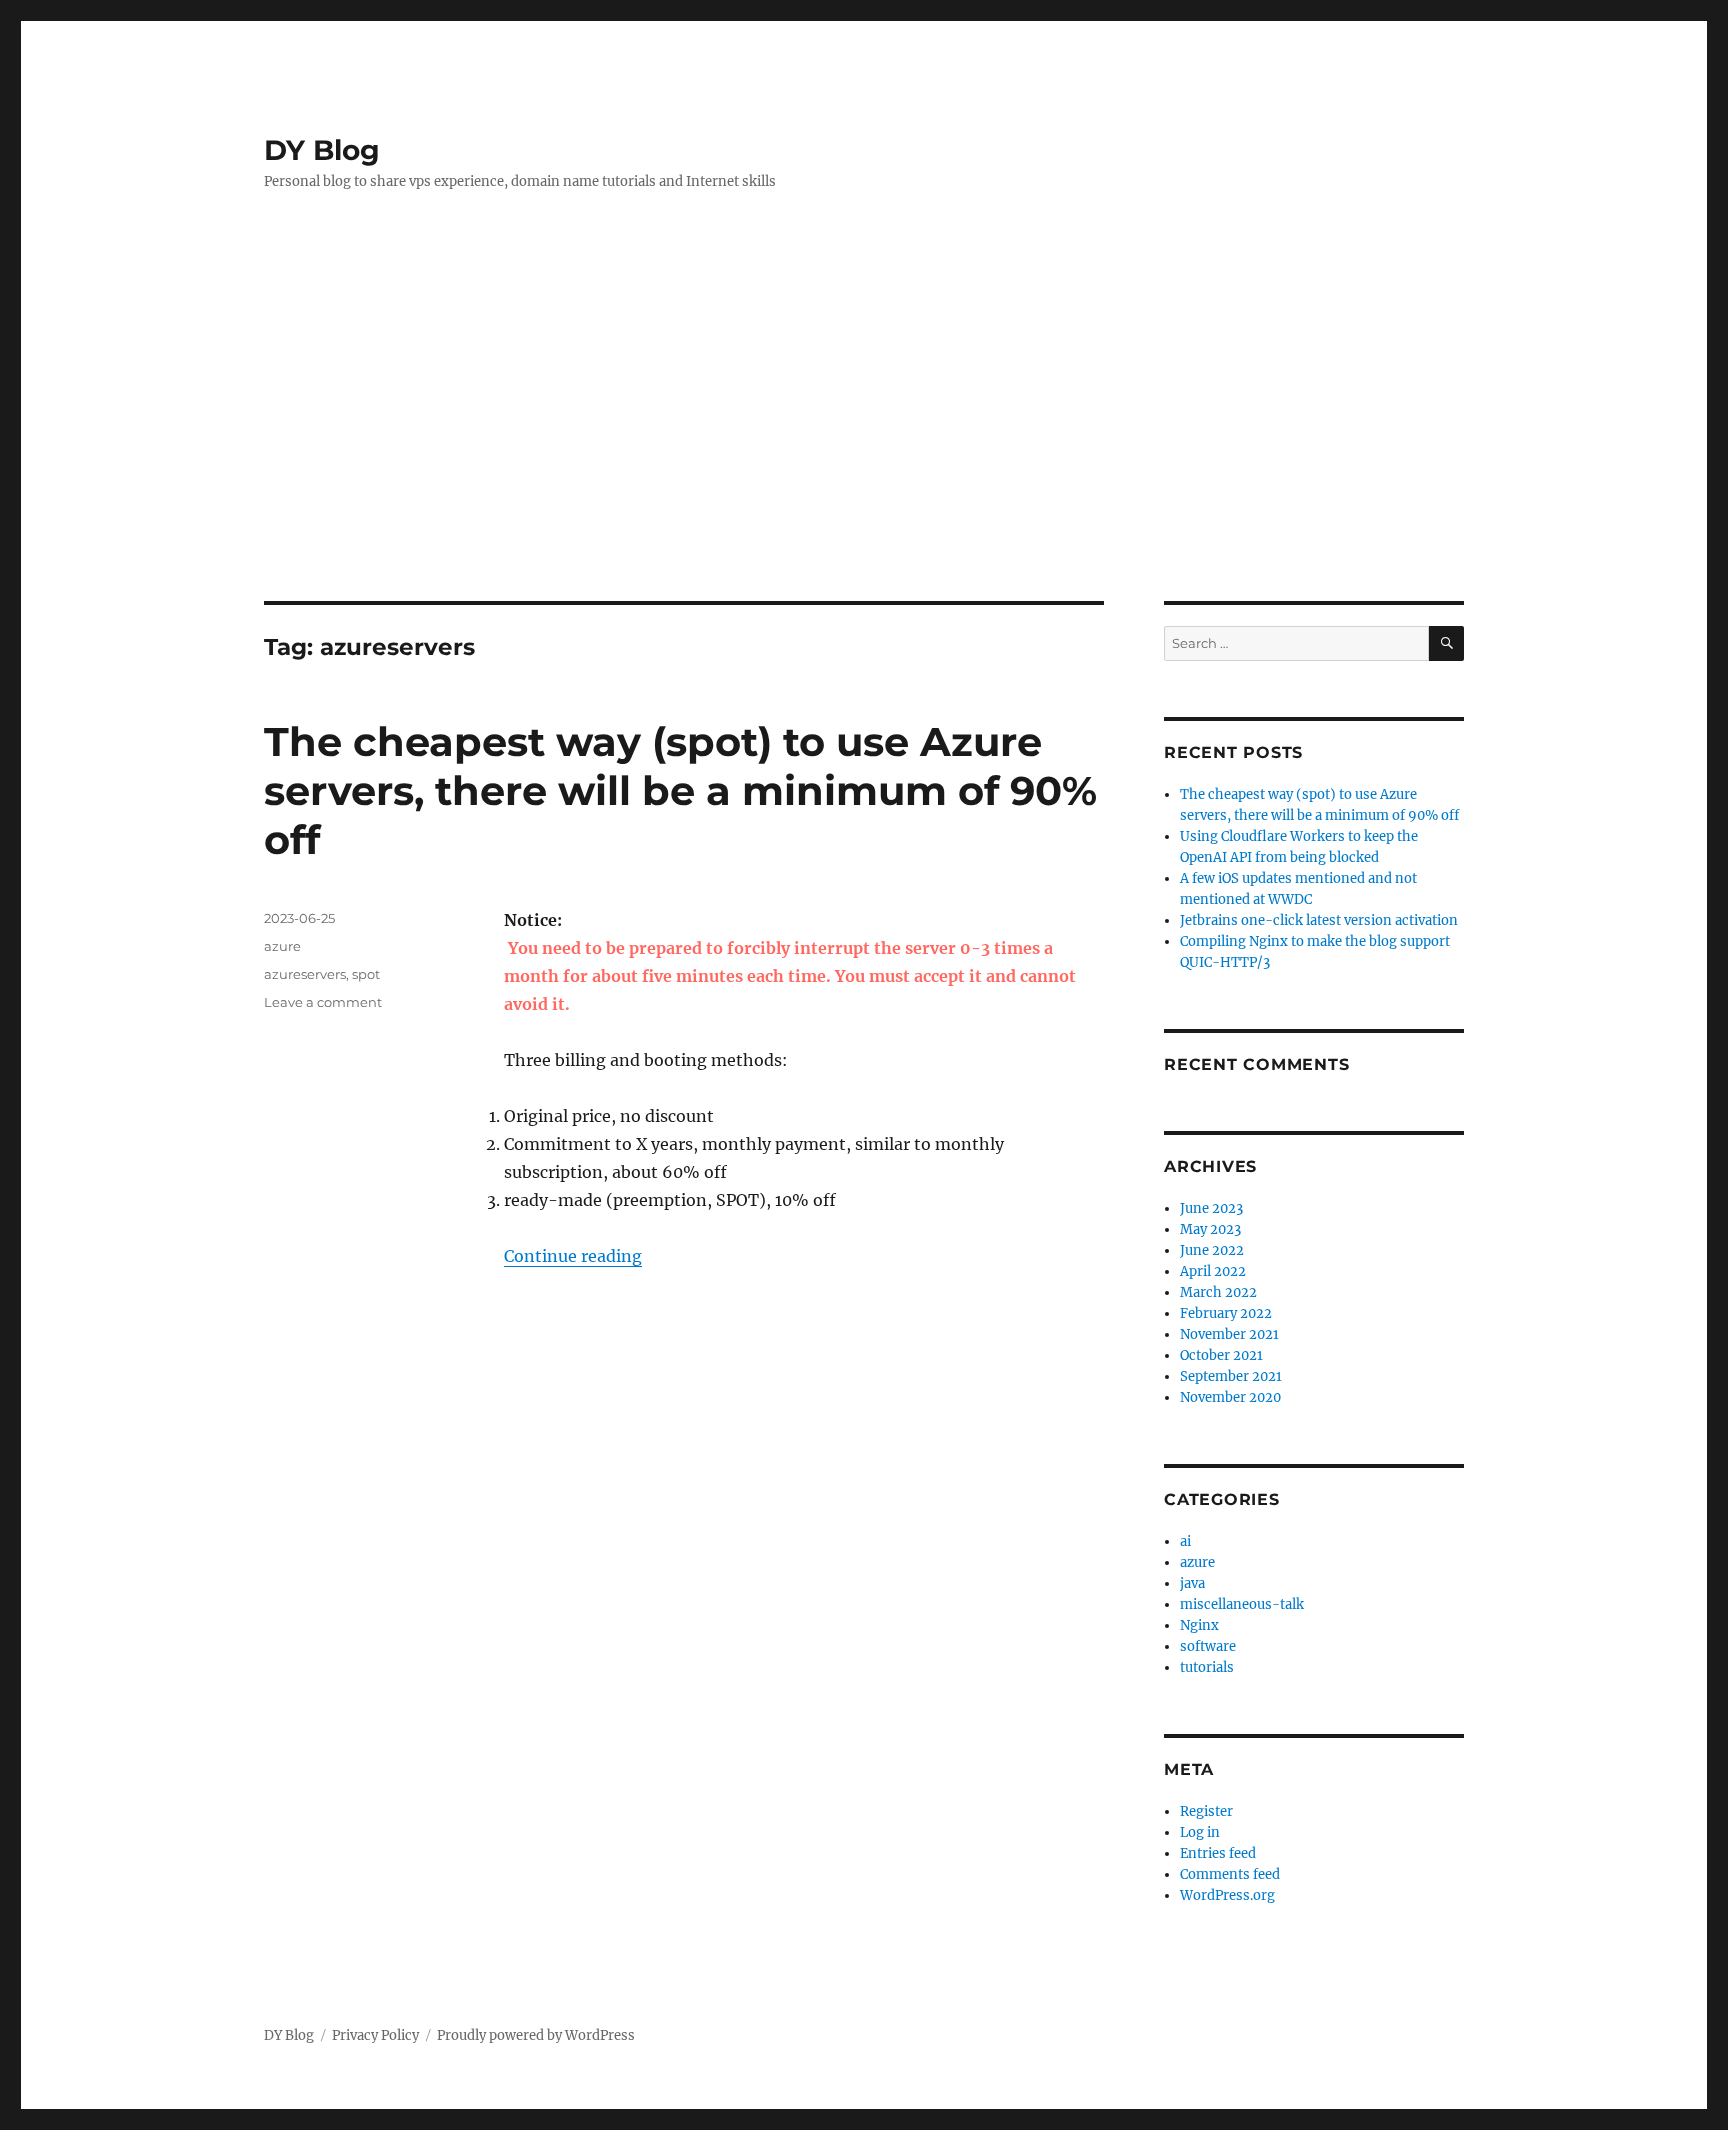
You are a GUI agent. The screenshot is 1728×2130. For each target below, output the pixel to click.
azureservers (305, 974)
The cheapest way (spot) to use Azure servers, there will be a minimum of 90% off (680, 790)
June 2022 (1212, 1250)
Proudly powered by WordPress (536, 2035)
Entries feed (1218, 1853)
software (1208, 1646)
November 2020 (1230, 1397)
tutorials (1207, 1667)
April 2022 (1213, 1271)
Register (1206, 1811)
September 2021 (1231, 1376)
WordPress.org (1227, 1895)
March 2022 (1218, 1292)
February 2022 (1226, 1313)
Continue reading (573, 1256)
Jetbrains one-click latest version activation (1319, 920)
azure (282, 946)
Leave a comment (323, 1002)
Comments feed (1230, 1874)
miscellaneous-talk (1242, 1604)
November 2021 (1229, 1334)
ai (1185, 1541)
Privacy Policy (375, 2035)
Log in (1200, 1832)
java (1192, 1583)
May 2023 (1210, 1229)
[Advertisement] (864, 451)
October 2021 (1221, 1355)
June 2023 (1211, 1208)
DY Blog (322, 150)
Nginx (1199, 1625)
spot (366, 974)
